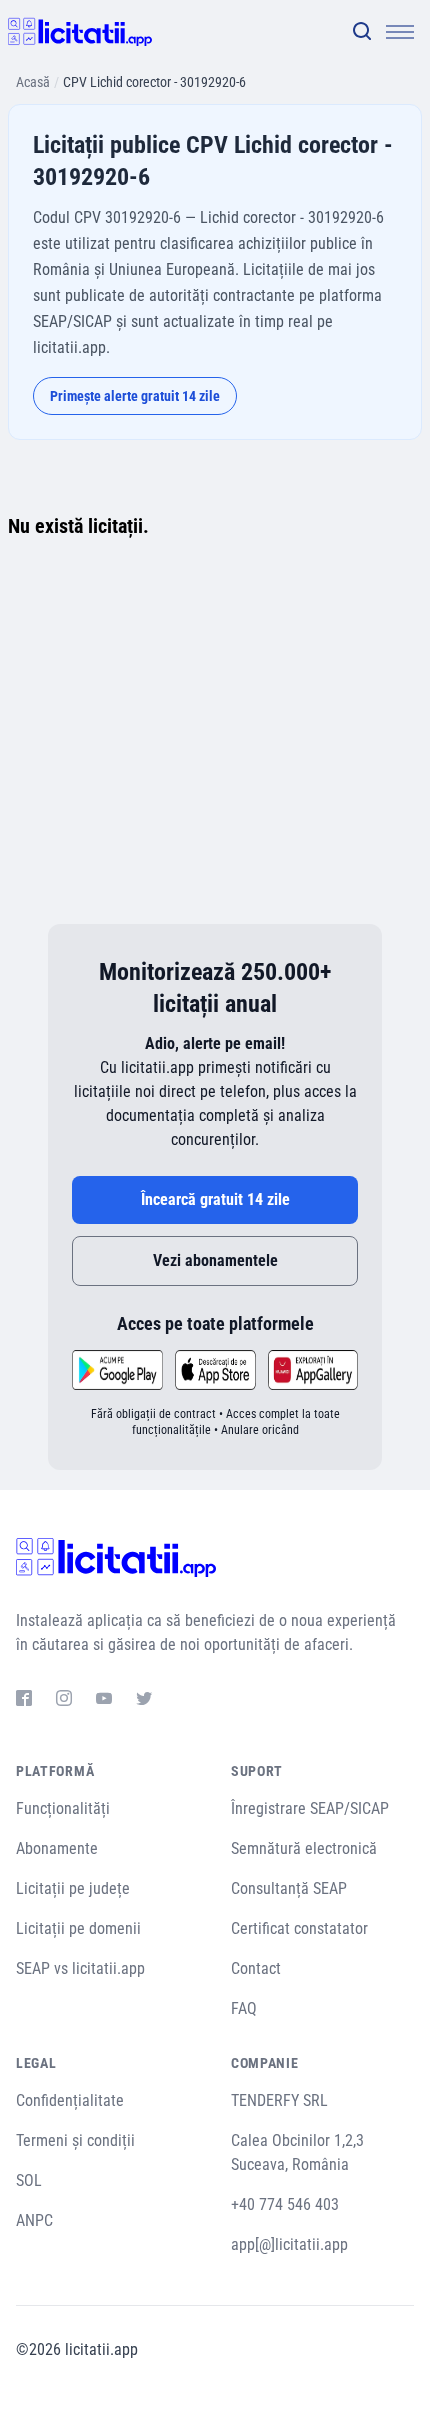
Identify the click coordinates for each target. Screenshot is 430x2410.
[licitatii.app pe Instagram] (64, 1701)
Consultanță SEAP (289, 1888)
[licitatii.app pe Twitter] (144, 1701)
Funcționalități (63, 1808)
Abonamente (57, 1848)
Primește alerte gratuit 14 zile (135, 396)
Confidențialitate (70, 2100)
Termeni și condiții (75, 2140)
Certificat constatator (299, 1928)
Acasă (33, 82)
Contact (256, 1968)
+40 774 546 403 (285, 2204)
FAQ (244, 2008)
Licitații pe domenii (78, 1928)
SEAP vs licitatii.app (80, 1968)
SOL (29, 2180)
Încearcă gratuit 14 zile (215, 1199)
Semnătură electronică (304, 1848)
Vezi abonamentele (215, 1260)
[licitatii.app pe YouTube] (104, 1701)
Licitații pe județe (73, 1888)
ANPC (34, 2220)
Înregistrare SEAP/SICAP (310, 1808)
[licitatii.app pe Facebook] (24, 1701)
